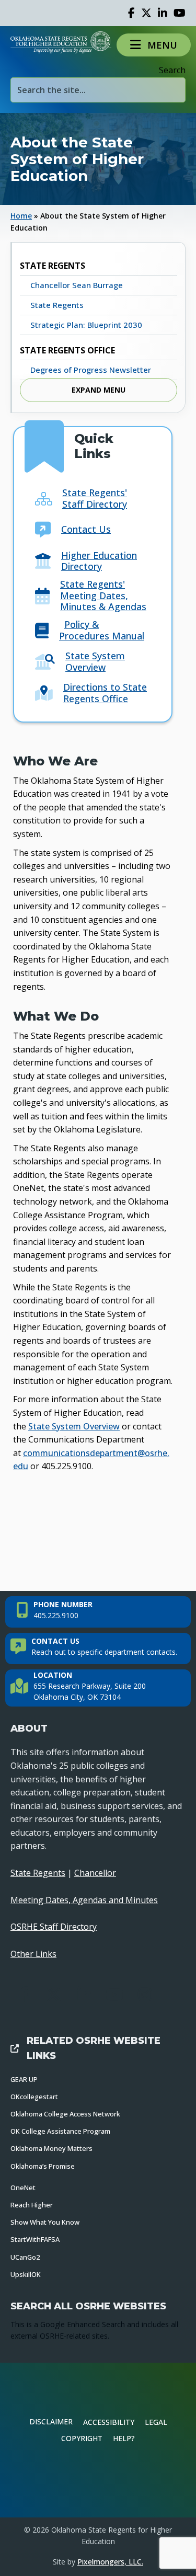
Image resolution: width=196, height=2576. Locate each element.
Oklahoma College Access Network (65, 2114)
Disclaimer (51, 2422)
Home (21, 216)
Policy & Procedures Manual (102, 630)
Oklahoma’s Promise (43, 2166)
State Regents (57, 305)
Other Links (33, 1954)
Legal (156, 2422)
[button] (154, 45)
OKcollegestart (34, 2097)
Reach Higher (32, 2205)
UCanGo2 (25, 2257)
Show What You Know (45, 2222)
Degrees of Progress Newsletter (91, 370)
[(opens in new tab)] (98, 2481)
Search (172, 70)
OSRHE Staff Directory (54, 1927)
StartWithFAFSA (35, 2239)
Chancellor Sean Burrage (77, 285)
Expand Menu (99, 390)
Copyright (82, 2438)
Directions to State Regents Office (105, 693)
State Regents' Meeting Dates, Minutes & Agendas (103, 595)
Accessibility (109, 2422)
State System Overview (95, 661)
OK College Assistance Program (60, 2131)
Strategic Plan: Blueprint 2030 (86, 325)
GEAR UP (24, 2079)
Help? (124, 2438)
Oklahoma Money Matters (51, 2148)
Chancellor (95, 1873)
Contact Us (86, 529)
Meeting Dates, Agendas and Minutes (84, 1900)
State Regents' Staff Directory (95, 498)
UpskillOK (26, 2274)
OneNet (23, 2188)
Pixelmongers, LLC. (110, 2562)
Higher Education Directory (99, 561)
